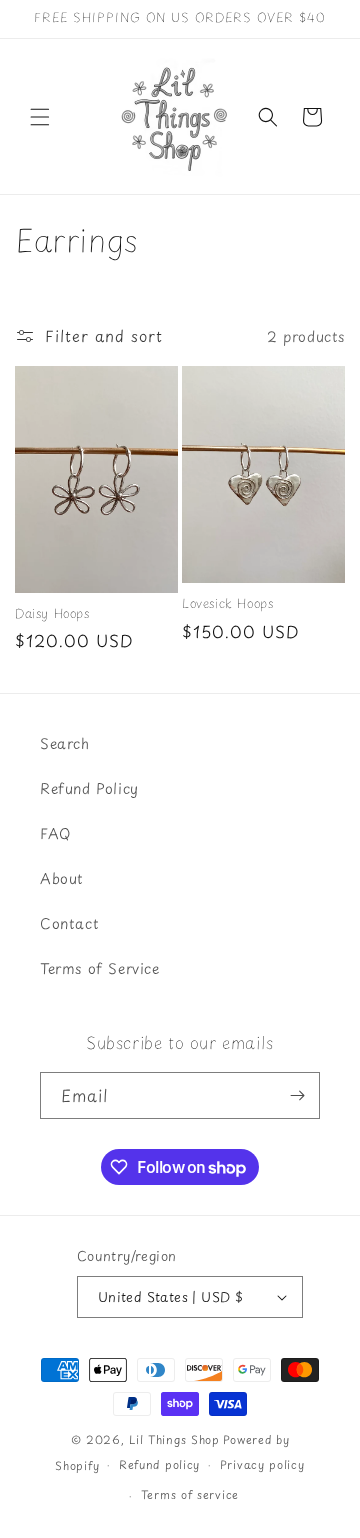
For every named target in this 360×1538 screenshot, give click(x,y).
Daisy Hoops (52, 614)
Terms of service (190, 1494)
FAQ (55, 833)
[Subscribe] (297, 1095)
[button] (40, 117)
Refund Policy (89, 788)
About (62, 878)
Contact (69, 923)
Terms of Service (100, 968)
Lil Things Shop (174, 1439)
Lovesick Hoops (227, 604)
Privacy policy (262, 1464)
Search (65, 743)
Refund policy (159, 1464)
